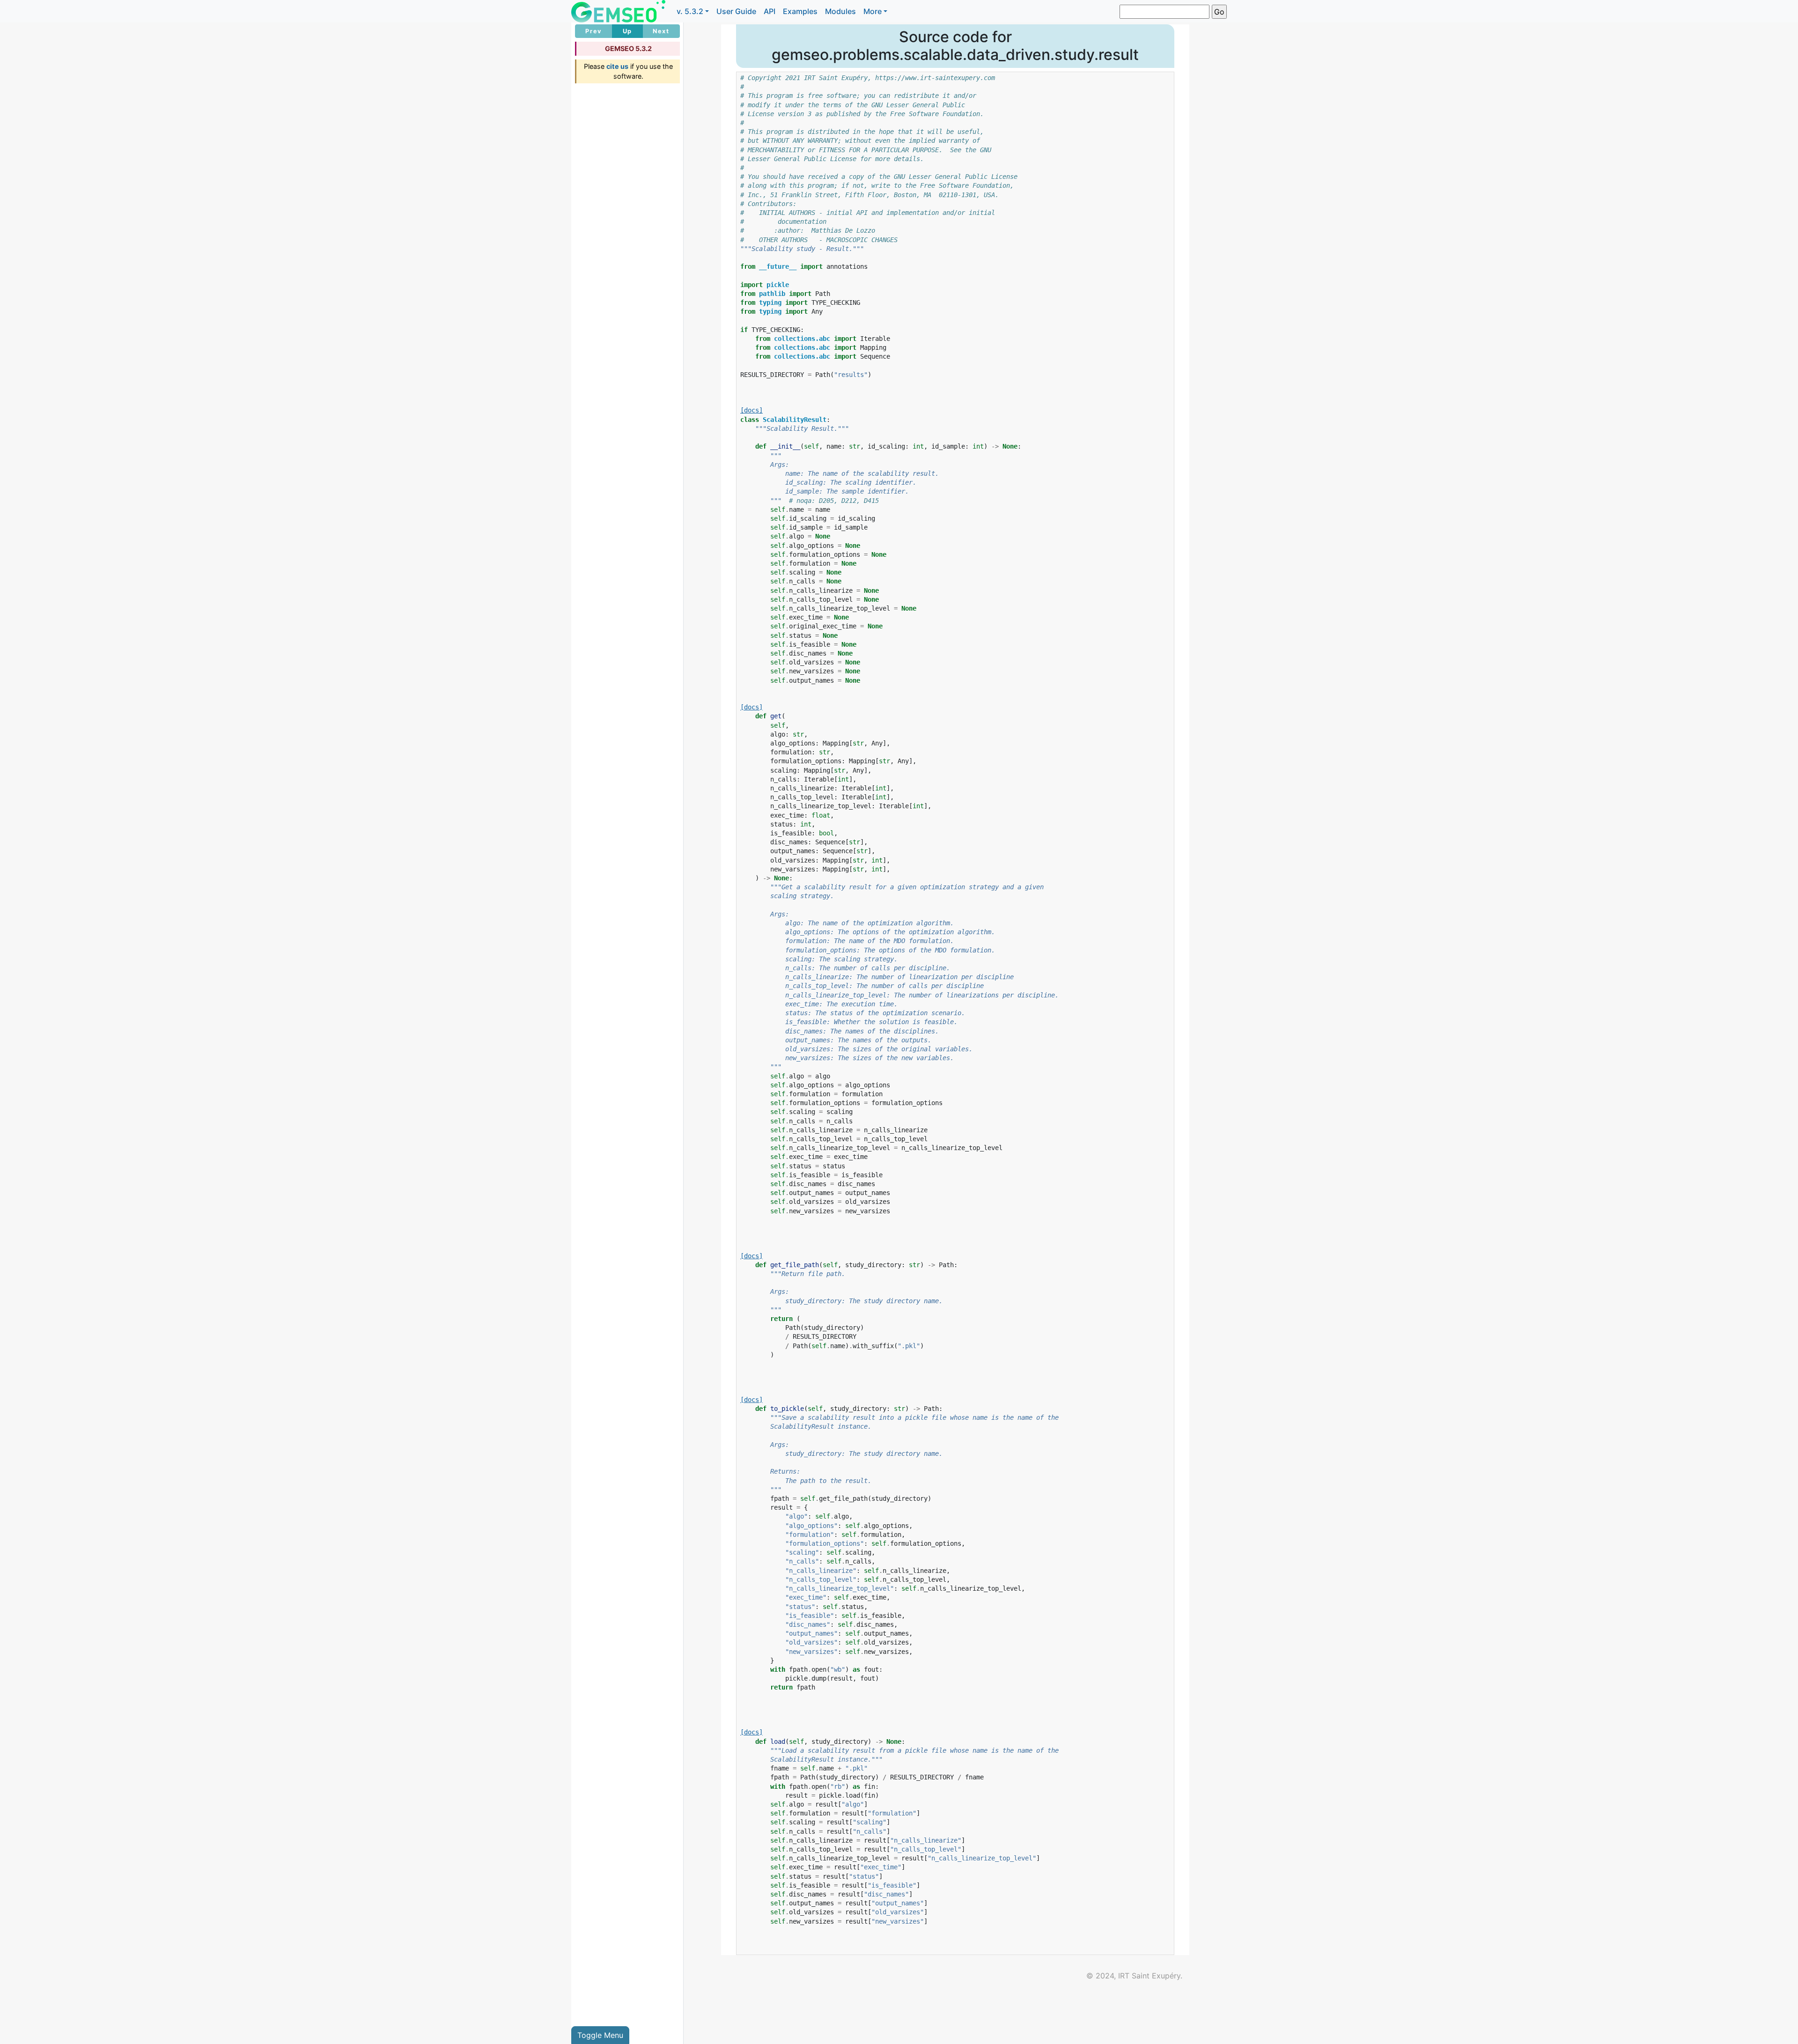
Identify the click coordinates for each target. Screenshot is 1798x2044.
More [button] (873, 11)
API (770, 11)
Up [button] (627, 31)
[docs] (752, 410)
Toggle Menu (600, 2035)
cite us (617, 66)
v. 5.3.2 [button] (690, 11)
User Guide (736, 11)
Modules (840, 11)
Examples (800, 11)
